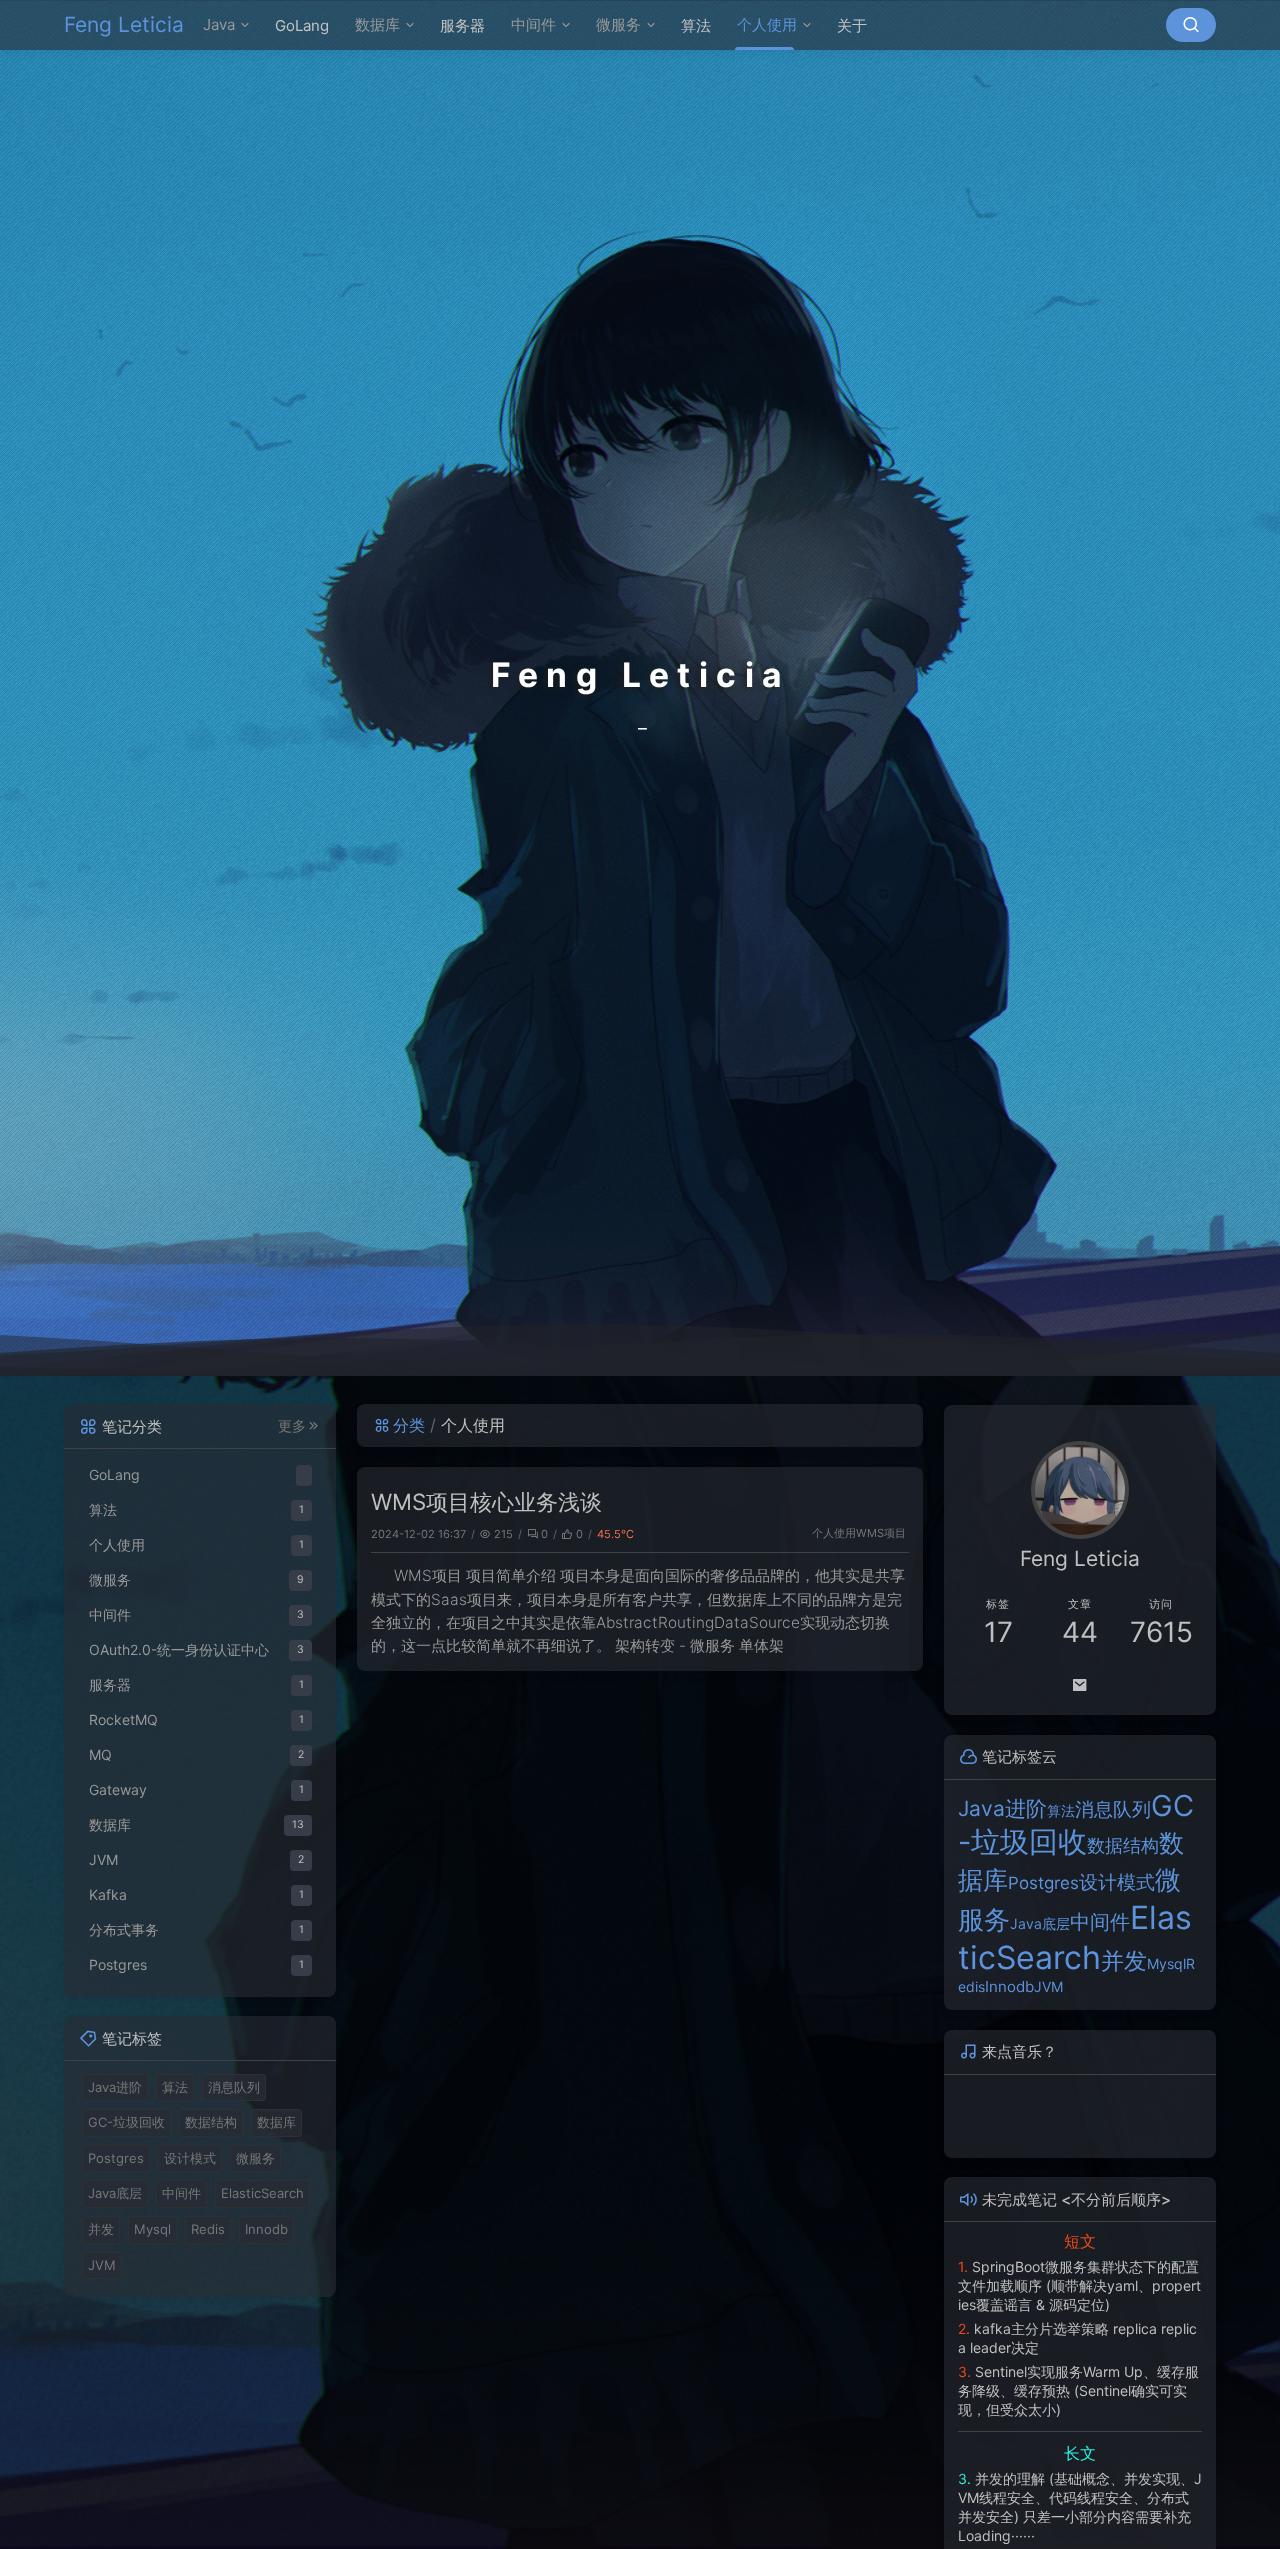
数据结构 (211, 2122)
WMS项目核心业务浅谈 (486, 1501)
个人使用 (767, 24)
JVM (1048, 1986)
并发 (101, 2229)
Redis (208, 2229)
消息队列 (234, 2087)
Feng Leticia (124, 24)
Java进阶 (115, 2087)
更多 (292, 1426)
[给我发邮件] (1080, 1685)
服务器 (462, 25)
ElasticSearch (262, 2194)
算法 (696, 25)
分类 (409, 1425)
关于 (852, 25)
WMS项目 (881, 1533)
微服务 (618, 24)
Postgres (116, 2158)
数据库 (377, 24)
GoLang (302, 25)
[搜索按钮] (1191, 25)
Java (219, 24)
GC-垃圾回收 (126, 2122)
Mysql (152, 2229)
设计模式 (190, 2158)
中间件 (533, 24)
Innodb (266, 2229)
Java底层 (115, 2194)
